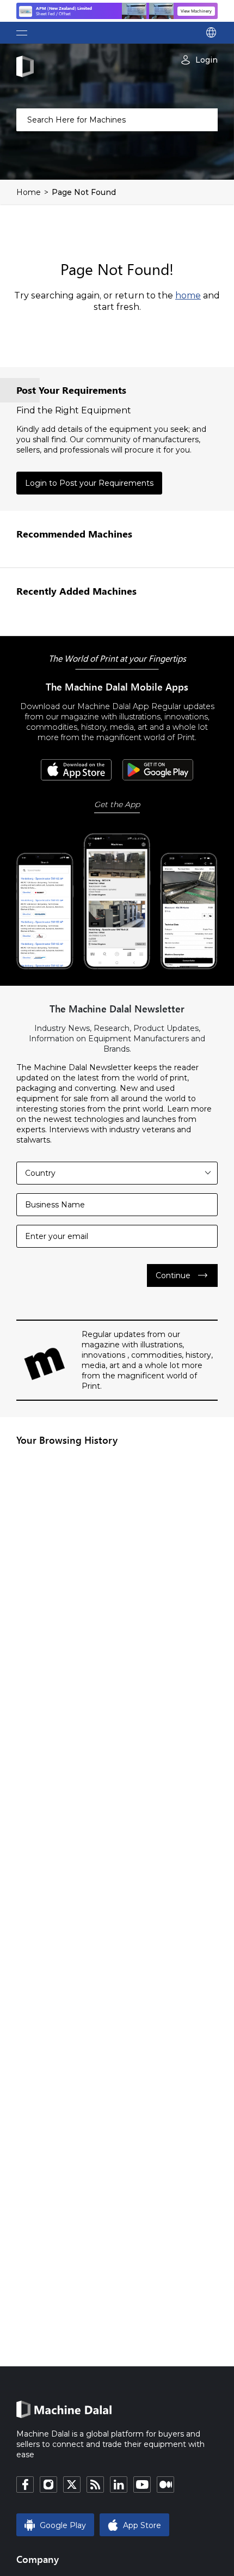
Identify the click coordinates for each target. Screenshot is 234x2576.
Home (29, 192)
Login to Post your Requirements (89, 483)
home (188, 295)
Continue (182, 1275)
